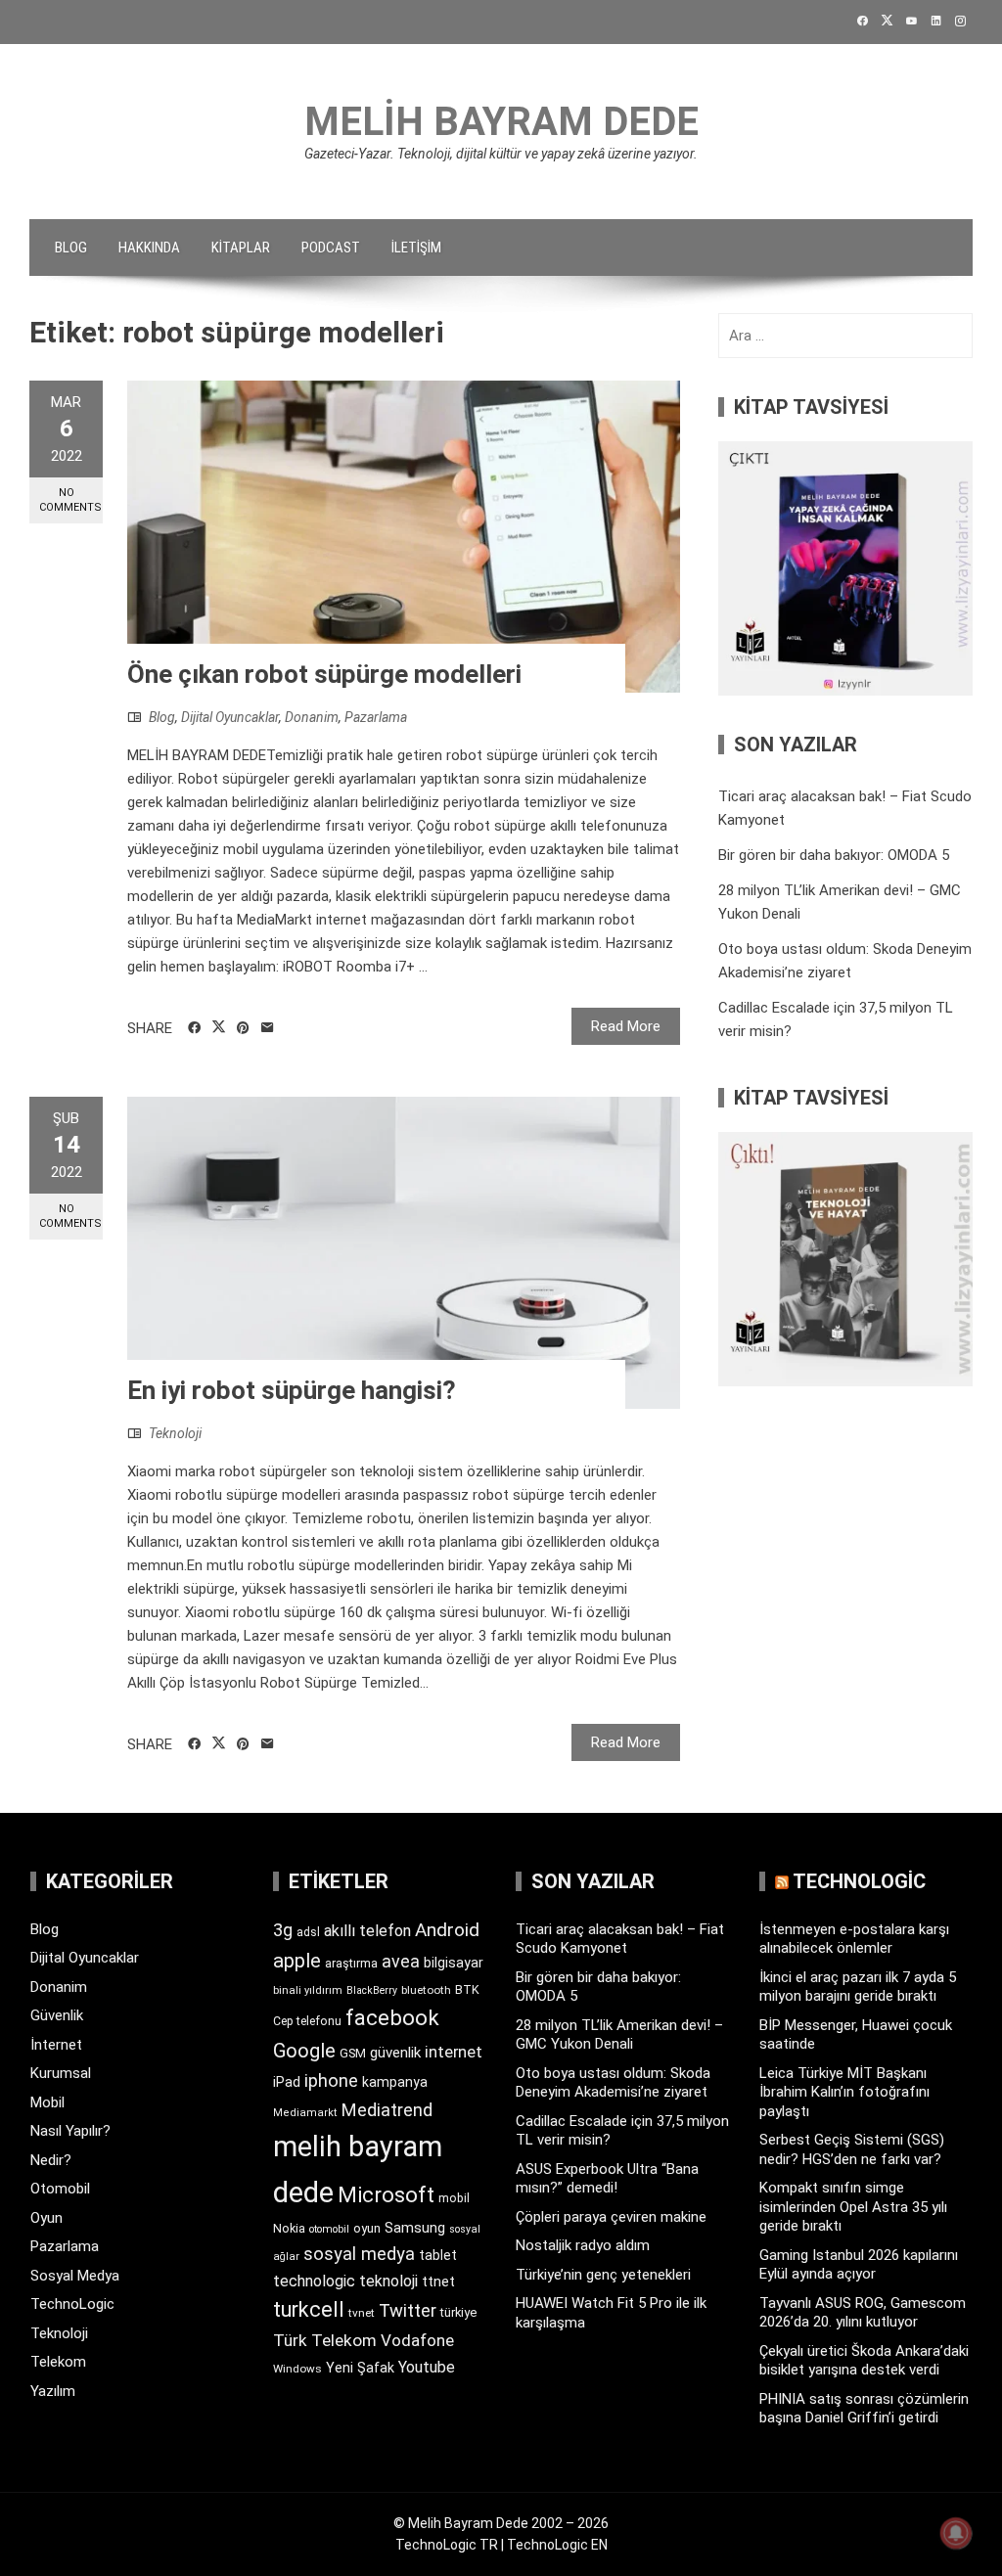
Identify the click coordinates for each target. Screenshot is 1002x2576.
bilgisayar (454, 1963)
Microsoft (386, 2194)
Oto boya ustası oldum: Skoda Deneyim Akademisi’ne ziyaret (613, 2083)
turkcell (309, 2309)
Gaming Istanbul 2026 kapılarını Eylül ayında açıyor (859, 2265)
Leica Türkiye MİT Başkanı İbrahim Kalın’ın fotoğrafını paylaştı (844, 2092)
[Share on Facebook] (194, 1028)
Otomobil (60, 2189)
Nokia (289, 2228)
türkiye (458, 2312)
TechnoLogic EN (557, 2545)
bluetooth (426, 1990)
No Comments (70, 500)
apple (297, 1961)
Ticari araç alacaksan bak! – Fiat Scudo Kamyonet (620, 1939)
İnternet (56, 2045)
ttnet (438, 2282)
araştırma (351, 1963)
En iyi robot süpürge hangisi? (292, 1390)
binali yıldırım (308, 1990)
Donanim (312, 717)
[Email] (268, 1028)
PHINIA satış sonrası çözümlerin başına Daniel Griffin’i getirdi (864, 2409)
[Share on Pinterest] (243, 1028)
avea (401, 1961)
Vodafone (417, 2340)
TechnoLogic (72, 2304)
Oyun (46, 2218)
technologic (314, 2281)
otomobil (329, 2229)
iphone (331, 2080)
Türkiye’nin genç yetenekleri (603, 2275)
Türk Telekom (325, 2340)
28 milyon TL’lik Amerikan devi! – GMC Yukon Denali (619, 2035)
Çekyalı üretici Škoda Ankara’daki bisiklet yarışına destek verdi (864, 2361)
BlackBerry (372, 1990)
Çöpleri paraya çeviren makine (611, 2217)
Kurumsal (61, 2073)
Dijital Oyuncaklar (230, 717)
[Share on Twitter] (219, 1027)
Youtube (427, 2367)
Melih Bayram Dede (501, 122)
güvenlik (395, 2053)
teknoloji (388, 2281)
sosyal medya (359, 2254)
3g (283, 1930)
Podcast (331, 248)
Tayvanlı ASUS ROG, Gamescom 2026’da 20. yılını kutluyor (863, 2313)
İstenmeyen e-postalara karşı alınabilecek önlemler (854, 1939)
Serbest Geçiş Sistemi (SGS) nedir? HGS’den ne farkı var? (852, 2149)
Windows (297, 2369)
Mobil (47, 2102)
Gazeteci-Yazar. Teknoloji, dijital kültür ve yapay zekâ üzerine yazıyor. (501, 154)
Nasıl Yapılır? (70, 2131)
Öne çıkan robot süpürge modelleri (324, 674)
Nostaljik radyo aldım (583, 2245)
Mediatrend (387, 2110)
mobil (454, 2198)
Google (304, 2051)
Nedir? (51, 2160)
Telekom (58, 2362)
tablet (438, 2255)
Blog (71, 248)
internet (454, 2052)
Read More (626, 1026)
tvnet (362, 2313)
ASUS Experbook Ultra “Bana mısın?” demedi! (607, 2179)
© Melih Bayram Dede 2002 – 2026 (501, 2523)
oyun (367, 2228)
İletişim (416, 248)
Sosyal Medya (75, 2276)
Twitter (408, 2310)
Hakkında (149, 248)
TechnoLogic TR (447, 2545)
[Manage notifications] (956, 2533)
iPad (287, 2082)
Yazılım (53, 2391)
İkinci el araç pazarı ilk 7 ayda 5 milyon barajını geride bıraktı (858, 1987)
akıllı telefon (367, 1931)
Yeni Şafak (360, 2368)
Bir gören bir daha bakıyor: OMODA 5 (834, 855)
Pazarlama (376, 717)
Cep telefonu (307, 2021)
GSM (353, 2053)
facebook (392, 2017)
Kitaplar (241, 248)
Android (447, 1930)
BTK (467, 1989)
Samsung (415, 2228)
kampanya (395, 2082)
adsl (308, 1932)
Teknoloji (175, 1433)
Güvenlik (57, 2015)
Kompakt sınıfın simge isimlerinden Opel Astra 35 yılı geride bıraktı (853, 2207)
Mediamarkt (305, 2113)
